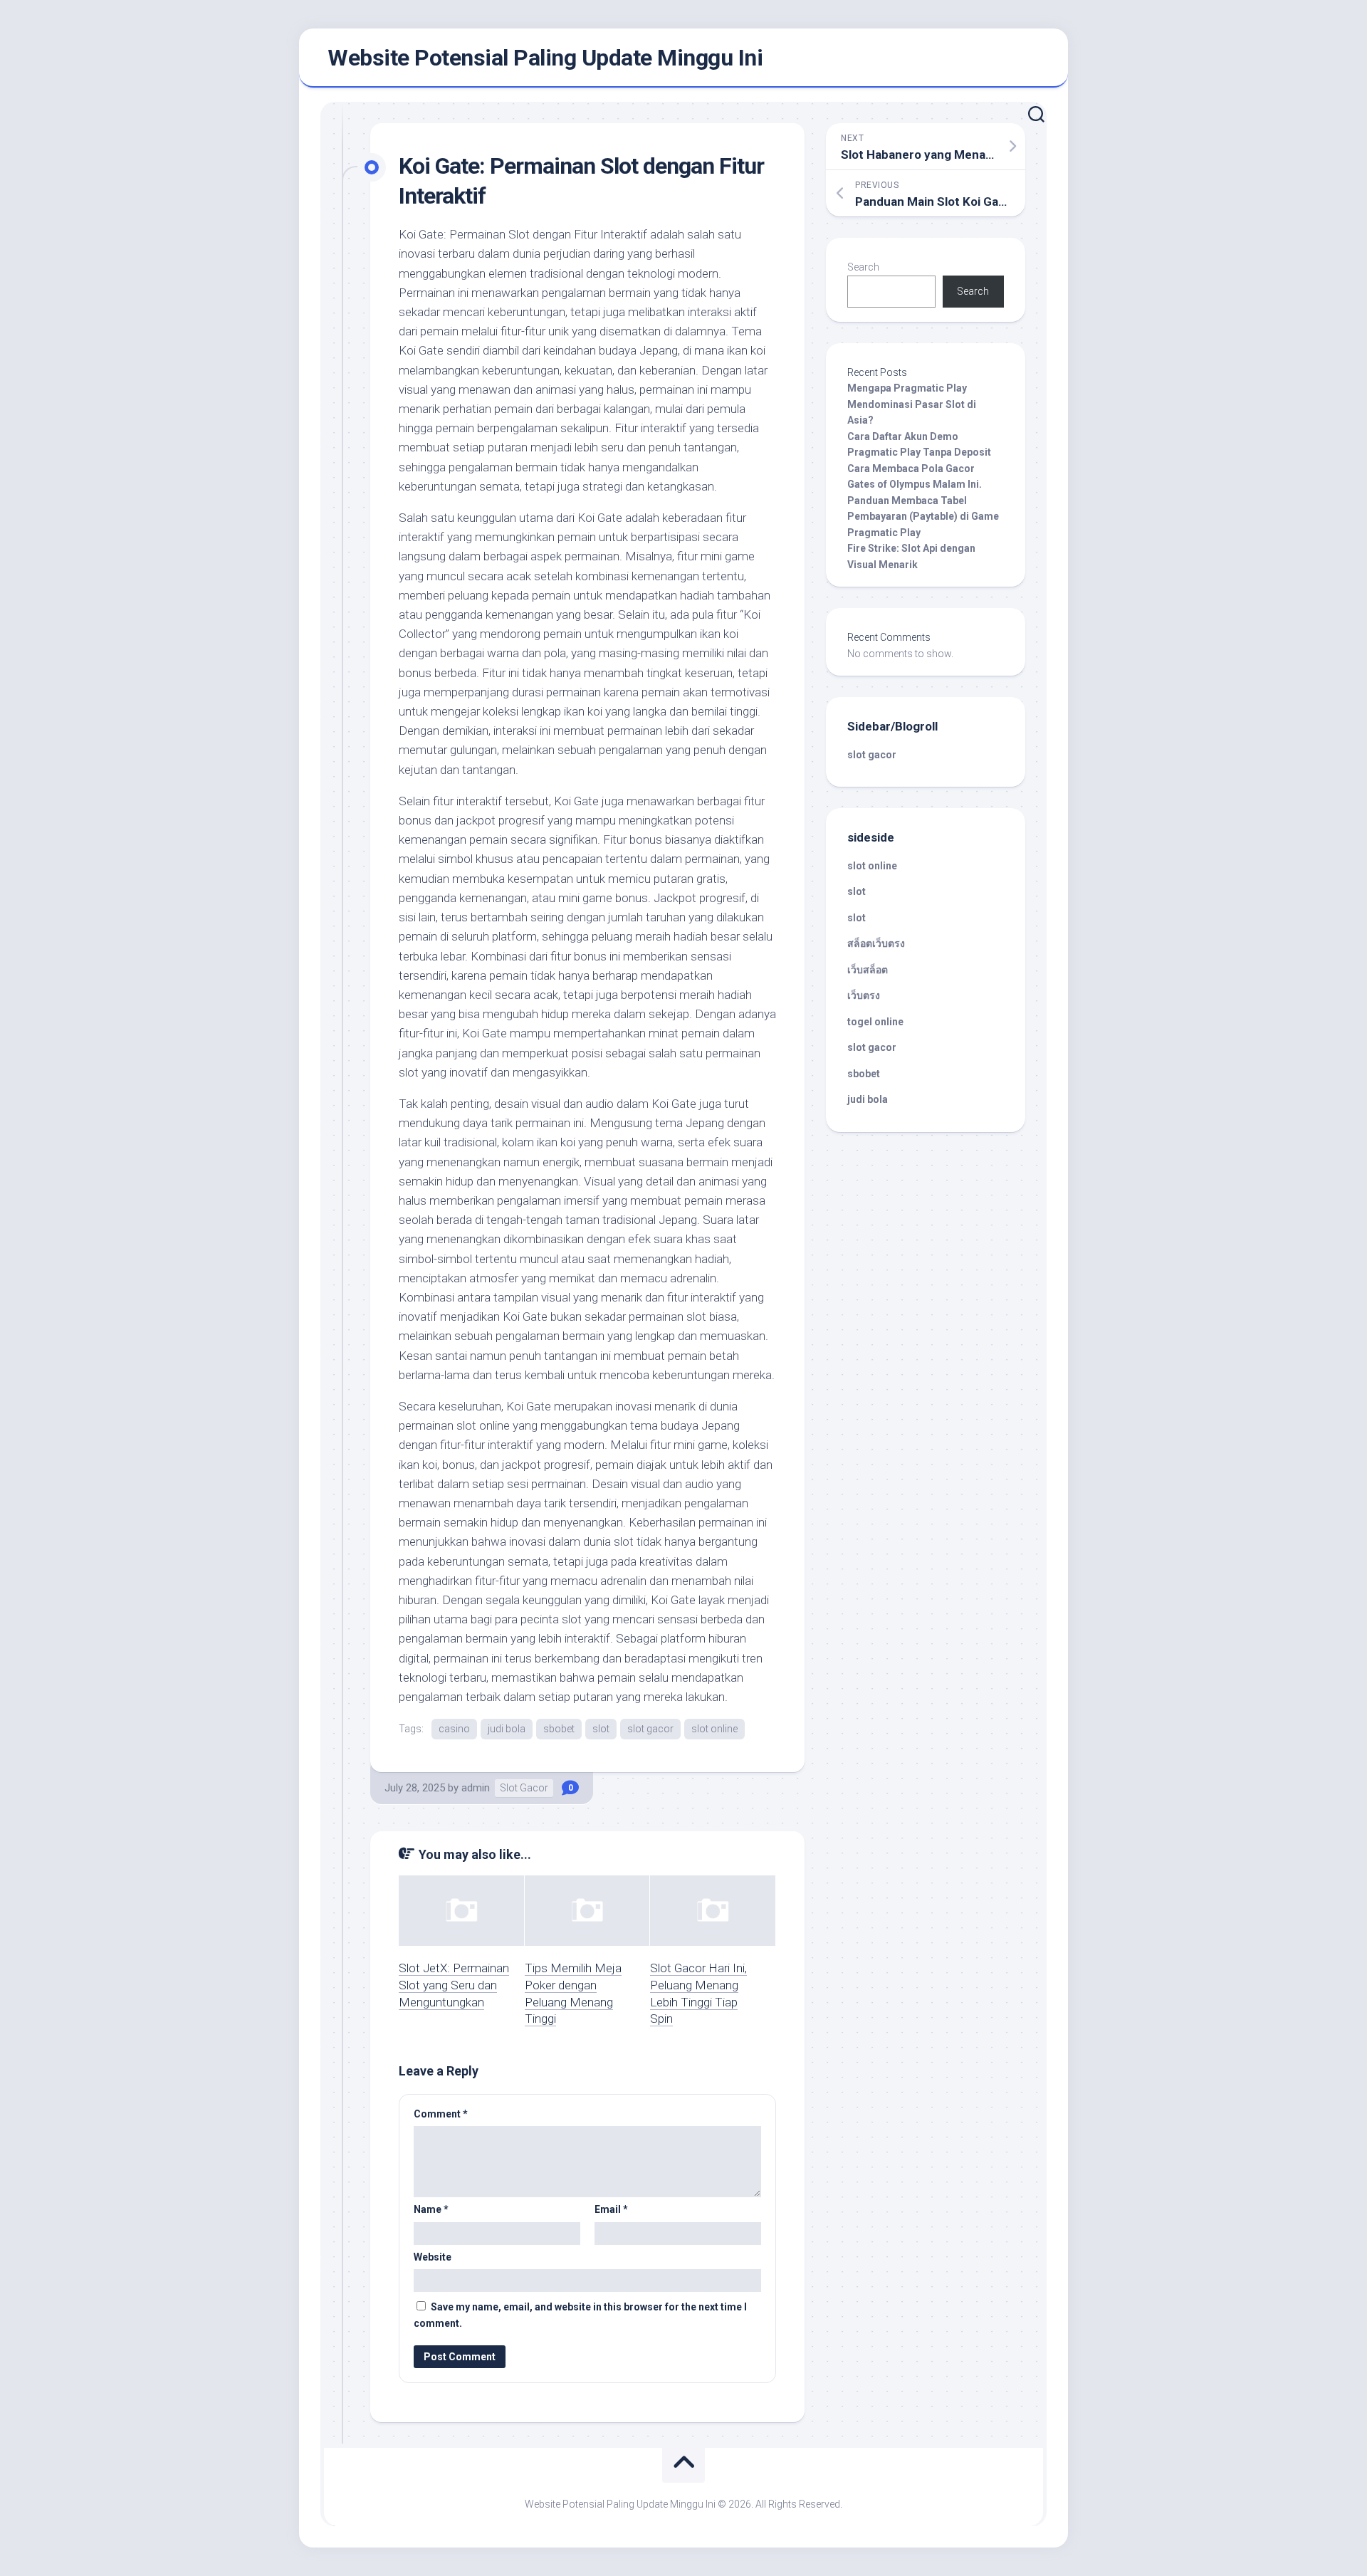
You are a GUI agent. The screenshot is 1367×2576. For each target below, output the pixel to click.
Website (433, 2257)
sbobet (559, 1729)
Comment (441, 2114)
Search (863, 267)
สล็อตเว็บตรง (876, 943)
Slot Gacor (524, 1788)
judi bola (507, 1729)
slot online (714, 1729)
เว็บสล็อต (868, 970)
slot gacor (650, 1729)
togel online (875, 1022)
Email (611, 2209)
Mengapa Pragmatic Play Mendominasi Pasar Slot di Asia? (912, 404)
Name (431, 2209)
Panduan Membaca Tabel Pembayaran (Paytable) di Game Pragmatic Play (923, 517)
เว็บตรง (864, 995)
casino (454, 1729)
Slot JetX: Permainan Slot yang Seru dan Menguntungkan (454, 1985)
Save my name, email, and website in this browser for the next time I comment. (580, 2315)
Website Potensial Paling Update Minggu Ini (545, 58)
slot (601, 1729)
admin (476, 1788)
